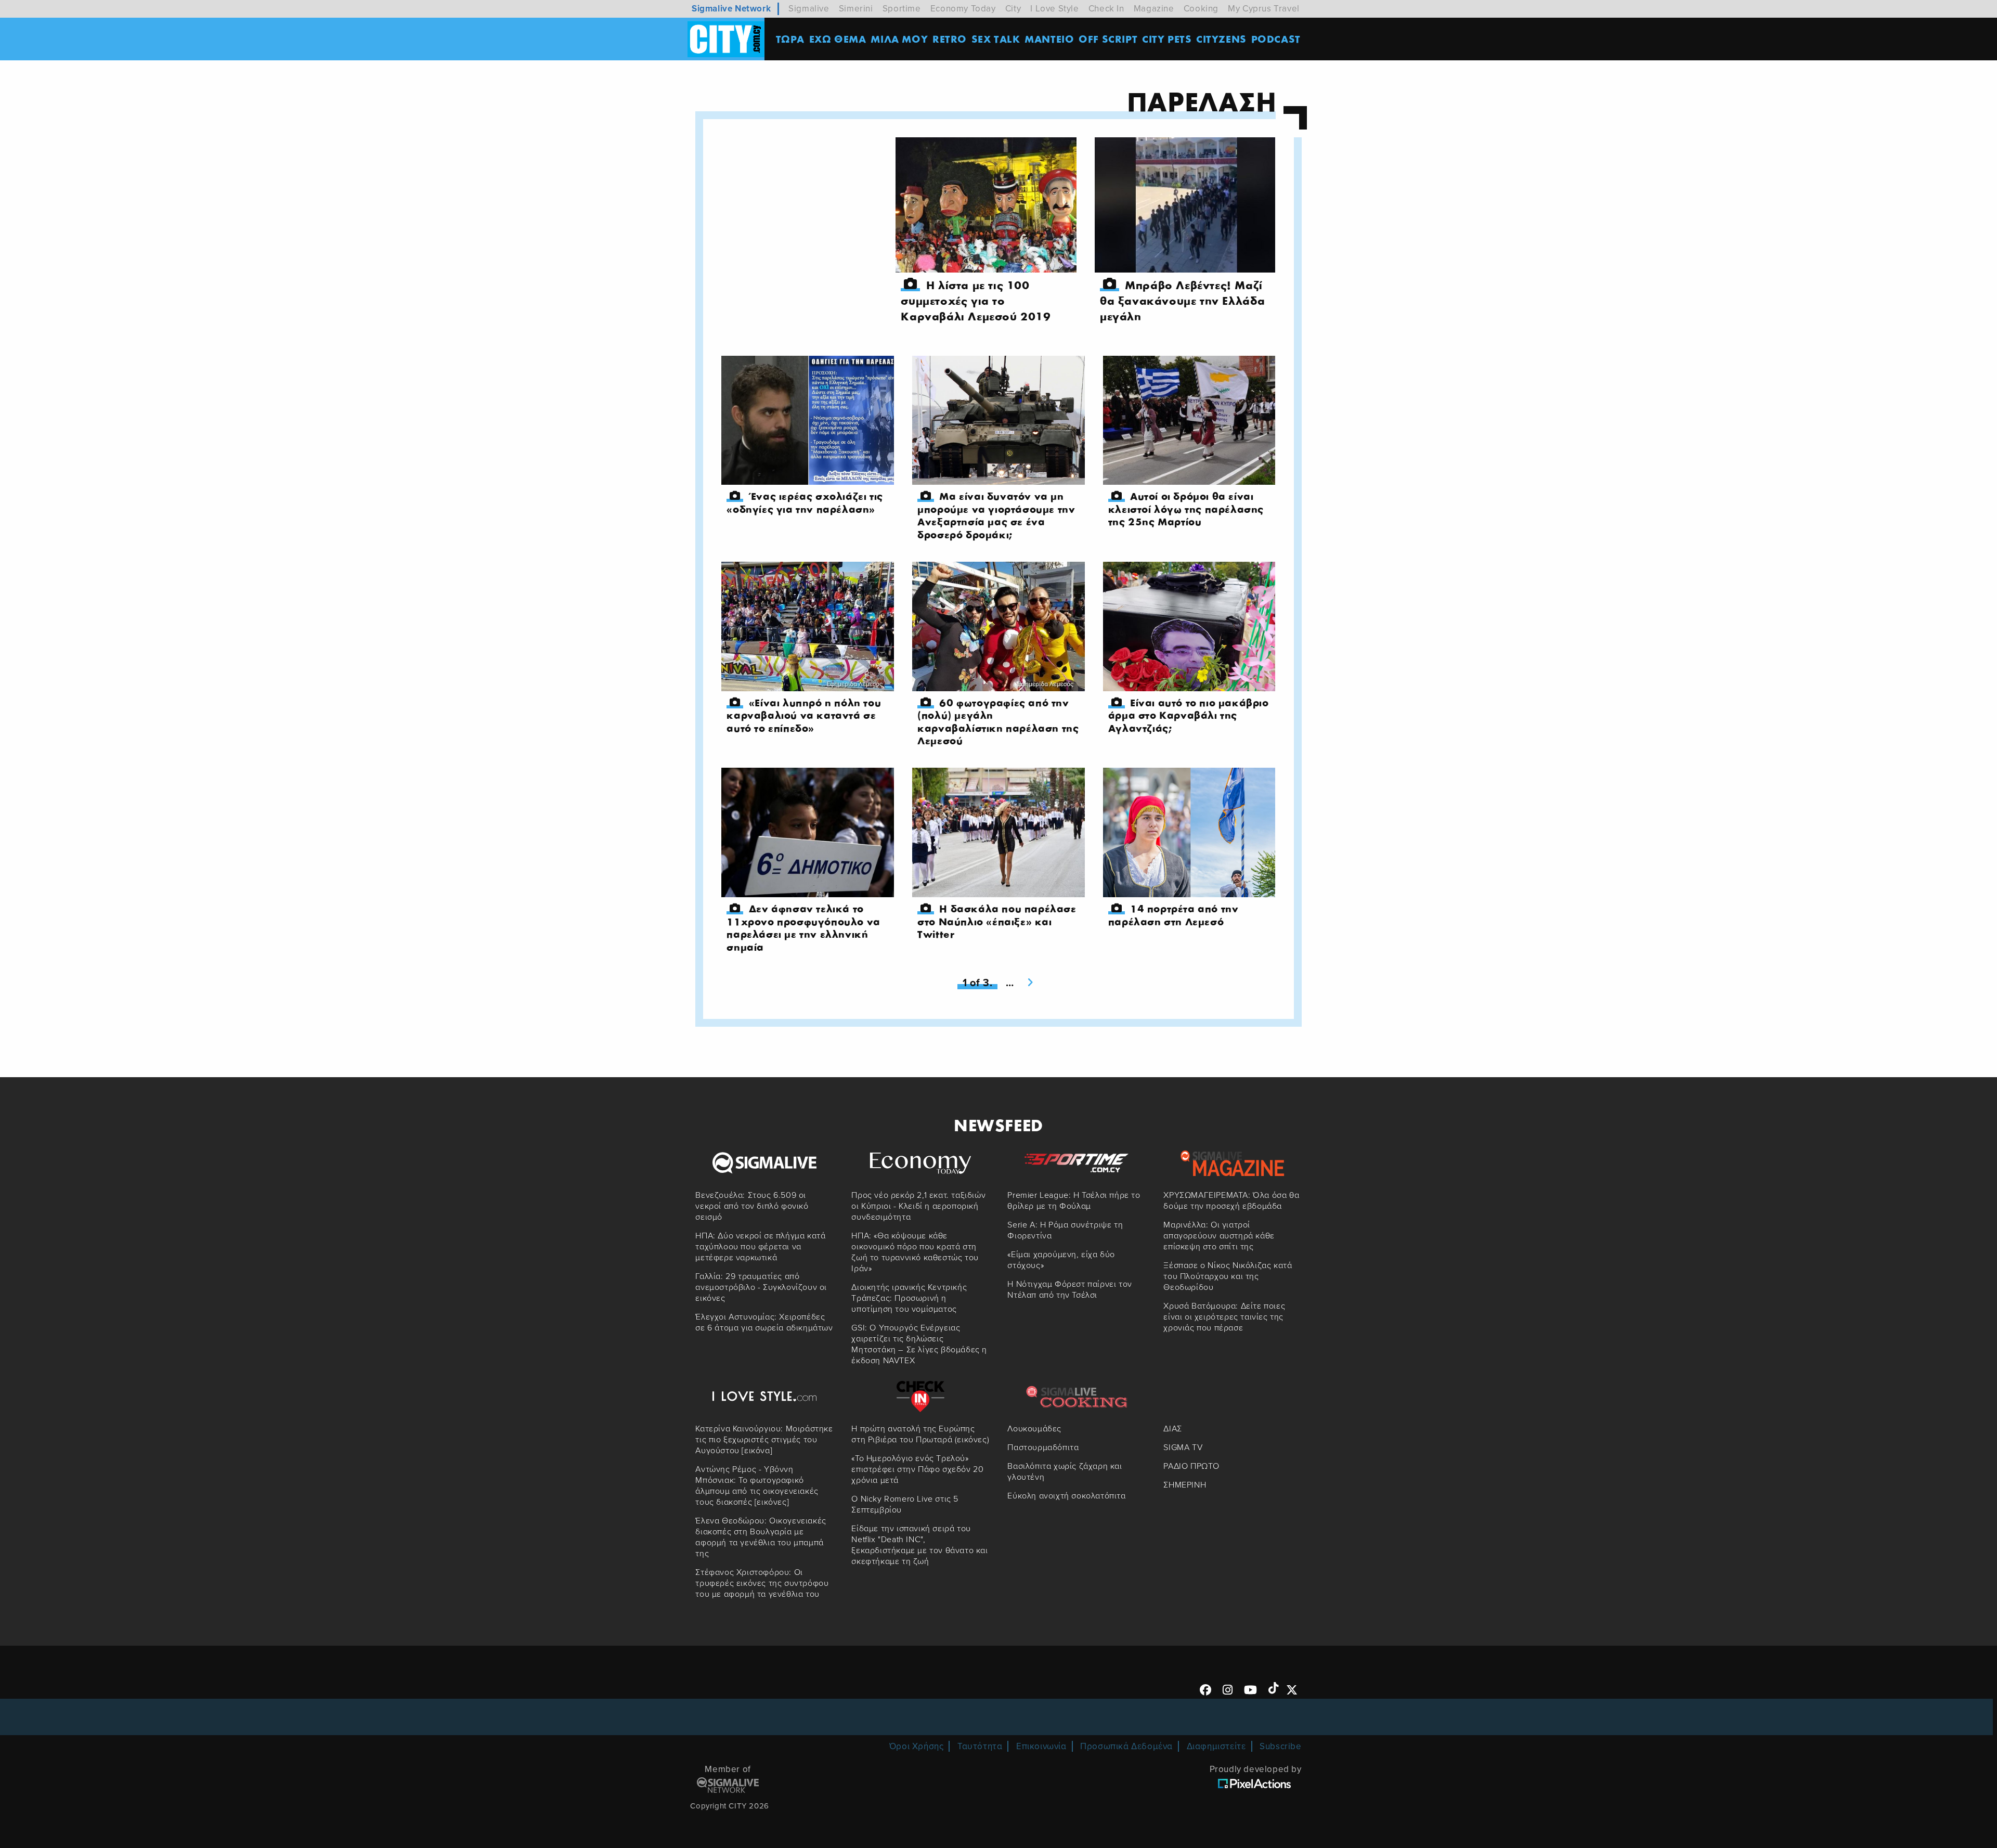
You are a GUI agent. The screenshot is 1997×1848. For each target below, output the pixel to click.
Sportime (902, 9)
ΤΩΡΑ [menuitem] (790, 39)
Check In (1106, 9)
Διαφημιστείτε (1216, 1746)
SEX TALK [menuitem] (996, 39)
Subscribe (1280, 1746)
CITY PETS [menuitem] (1167, 39)
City (1013, 9)
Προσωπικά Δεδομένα (1126, 1746)
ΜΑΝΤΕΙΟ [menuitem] (1049, 39)
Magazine (1154, 9)
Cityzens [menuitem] (1221, 39)
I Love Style (1054, 9)
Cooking (1201, 9)
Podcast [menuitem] (1276, 39)
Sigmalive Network (731, 9)
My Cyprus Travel (1264, 9)
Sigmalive (809, 9)
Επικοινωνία (1041, 1746)
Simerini (856, 9)
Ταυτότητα (980, 1746)
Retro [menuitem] (950, 39)
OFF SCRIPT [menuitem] (1108, 39)
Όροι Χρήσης (917, 1746)
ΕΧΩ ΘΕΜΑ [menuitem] (838, 39)
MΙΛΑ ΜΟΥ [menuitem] (899, 39)
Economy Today (963, 9)
